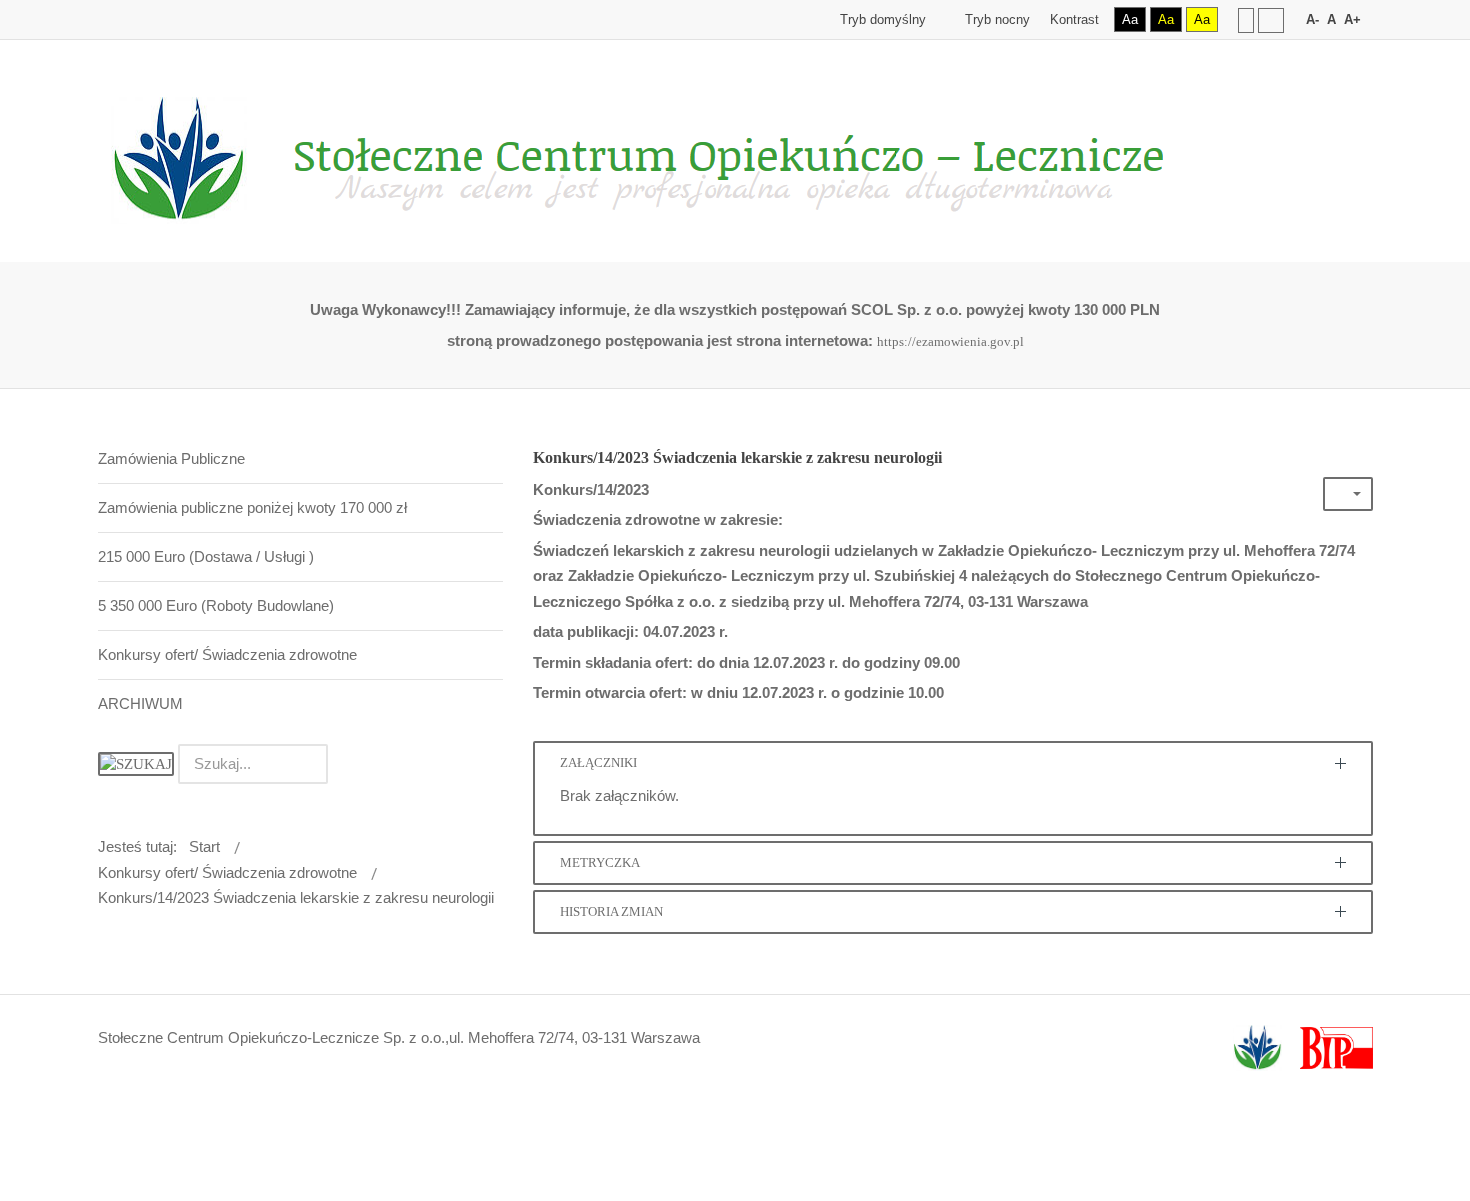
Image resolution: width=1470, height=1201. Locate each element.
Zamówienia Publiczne (171, 458)
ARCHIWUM (140, 703)
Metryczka (600, 863)
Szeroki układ (1271, 19)
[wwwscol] (1257, 1047)
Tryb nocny (995, 19)
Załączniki (598, 763)
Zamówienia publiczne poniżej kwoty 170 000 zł (252, 507)
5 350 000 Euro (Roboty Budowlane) (216, 605)
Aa (1130, 19)
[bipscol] (1336, 1047)
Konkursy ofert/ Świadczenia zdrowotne (227, 654)
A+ (1352, 19)
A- (1312, 19)
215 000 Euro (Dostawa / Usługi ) (206, 556)
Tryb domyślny (881, 19)
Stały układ (1246, 19)
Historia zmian (611, 912)
